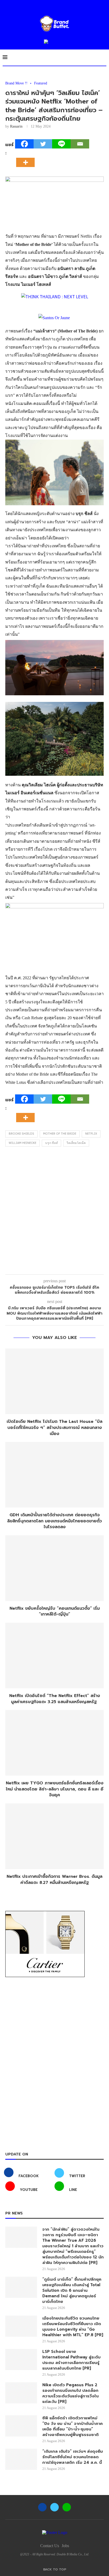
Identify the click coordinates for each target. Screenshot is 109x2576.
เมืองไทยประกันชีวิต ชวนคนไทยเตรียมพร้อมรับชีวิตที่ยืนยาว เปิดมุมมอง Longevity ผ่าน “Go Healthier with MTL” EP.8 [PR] (73, 2327)
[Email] (80, 144)
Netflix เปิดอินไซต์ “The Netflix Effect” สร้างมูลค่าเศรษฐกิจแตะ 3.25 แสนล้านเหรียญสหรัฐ (55, 1699)
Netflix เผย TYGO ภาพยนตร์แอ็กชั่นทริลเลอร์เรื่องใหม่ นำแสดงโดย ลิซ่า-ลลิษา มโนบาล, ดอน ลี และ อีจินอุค (55, 1789)
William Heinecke (22, 1143)
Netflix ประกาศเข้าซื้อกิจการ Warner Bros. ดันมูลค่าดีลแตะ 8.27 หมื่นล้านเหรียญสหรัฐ (54, 1880)
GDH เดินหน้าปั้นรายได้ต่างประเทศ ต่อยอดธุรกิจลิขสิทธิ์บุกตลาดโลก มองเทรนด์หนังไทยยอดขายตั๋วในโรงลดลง (54, 1521)
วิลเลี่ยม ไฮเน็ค (76, 1143)
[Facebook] (24, 144)
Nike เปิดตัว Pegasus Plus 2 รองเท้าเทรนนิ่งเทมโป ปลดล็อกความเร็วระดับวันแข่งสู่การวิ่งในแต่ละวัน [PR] (71, 2393)
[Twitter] (43, 144)
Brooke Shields (21, 1134)
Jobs (65, 2546)
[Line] (61, 144)
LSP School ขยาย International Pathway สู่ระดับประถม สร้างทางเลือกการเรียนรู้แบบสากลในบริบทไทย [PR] (71, 2360)
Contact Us (50, 2546)
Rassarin (16, 126)
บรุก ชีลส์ (51, 1143)
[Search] (104, 57)
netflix (91, 1134)
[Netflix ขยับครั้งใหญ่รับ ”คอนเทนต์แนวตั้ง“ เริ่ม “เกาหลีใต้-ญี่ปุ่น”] (54, 1568)
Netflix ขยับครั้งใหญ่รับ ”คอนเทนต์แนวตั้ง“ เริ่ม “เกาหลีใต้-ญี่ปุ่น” (55, 1611)
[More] (27, 158)
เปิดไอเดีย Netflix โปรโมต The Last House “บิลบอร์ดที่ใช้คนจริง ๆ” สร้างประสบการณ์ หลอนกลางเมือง (54, 1427)
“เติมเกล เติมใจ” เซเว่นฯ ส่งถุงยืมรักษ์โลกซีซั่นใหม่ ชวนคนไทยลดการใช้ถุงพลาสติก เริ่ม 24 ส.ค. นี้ (73, 2457)
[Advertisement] (54, 1212)
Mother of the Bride (60, 1134)
